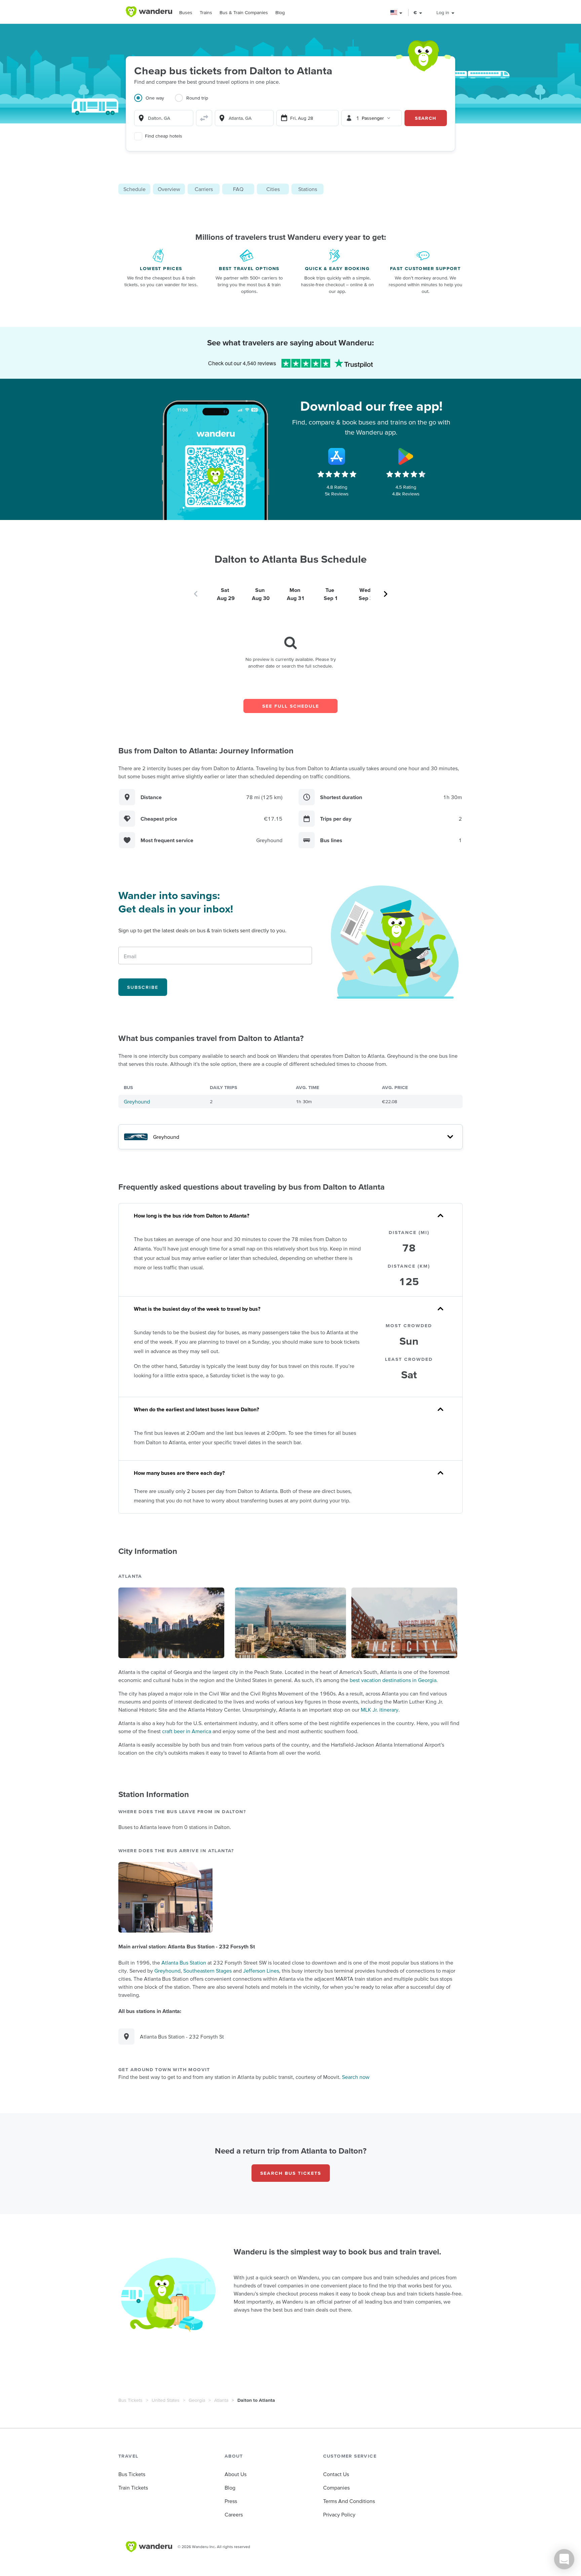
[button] (397, 13)
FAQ (238, 189)
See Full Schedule (291, 706)
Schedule (134, 189)
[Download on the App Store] (337, 456)
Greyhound (137, 1102)
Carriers (204, 189)
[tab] (154, 102)
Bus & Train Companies (244, 12)
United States (166, 2400)
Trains (206, 12)
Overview (169, 189)
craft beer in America (187, 1731)
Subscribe (143, 987)
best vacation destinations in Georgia (393, 1680)
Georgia (197, 2400)
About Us (236, 2474)
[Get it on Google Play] (406, 456)
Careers (234, 2514)
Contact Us (336, 2474)
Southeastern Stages (207, 1971)
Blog (280, 12)
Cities (273, 189)
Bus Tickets (130, 2400)
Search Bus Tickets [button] (291, 2173)
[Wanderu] (149, 12)
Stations (308, 189)
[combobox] (164, 118)
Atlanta (221, 2400)
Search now (356, 2077)
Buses (186, 12)
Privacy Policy (339, 2514)
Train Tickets (133, 2488)
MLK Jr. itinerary (380, 1710)
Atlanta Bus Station (184, 1963)
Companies (336, 2488)
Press (231, 2501)
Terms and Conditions (349, 2501)
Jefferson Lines (261, 1971)
